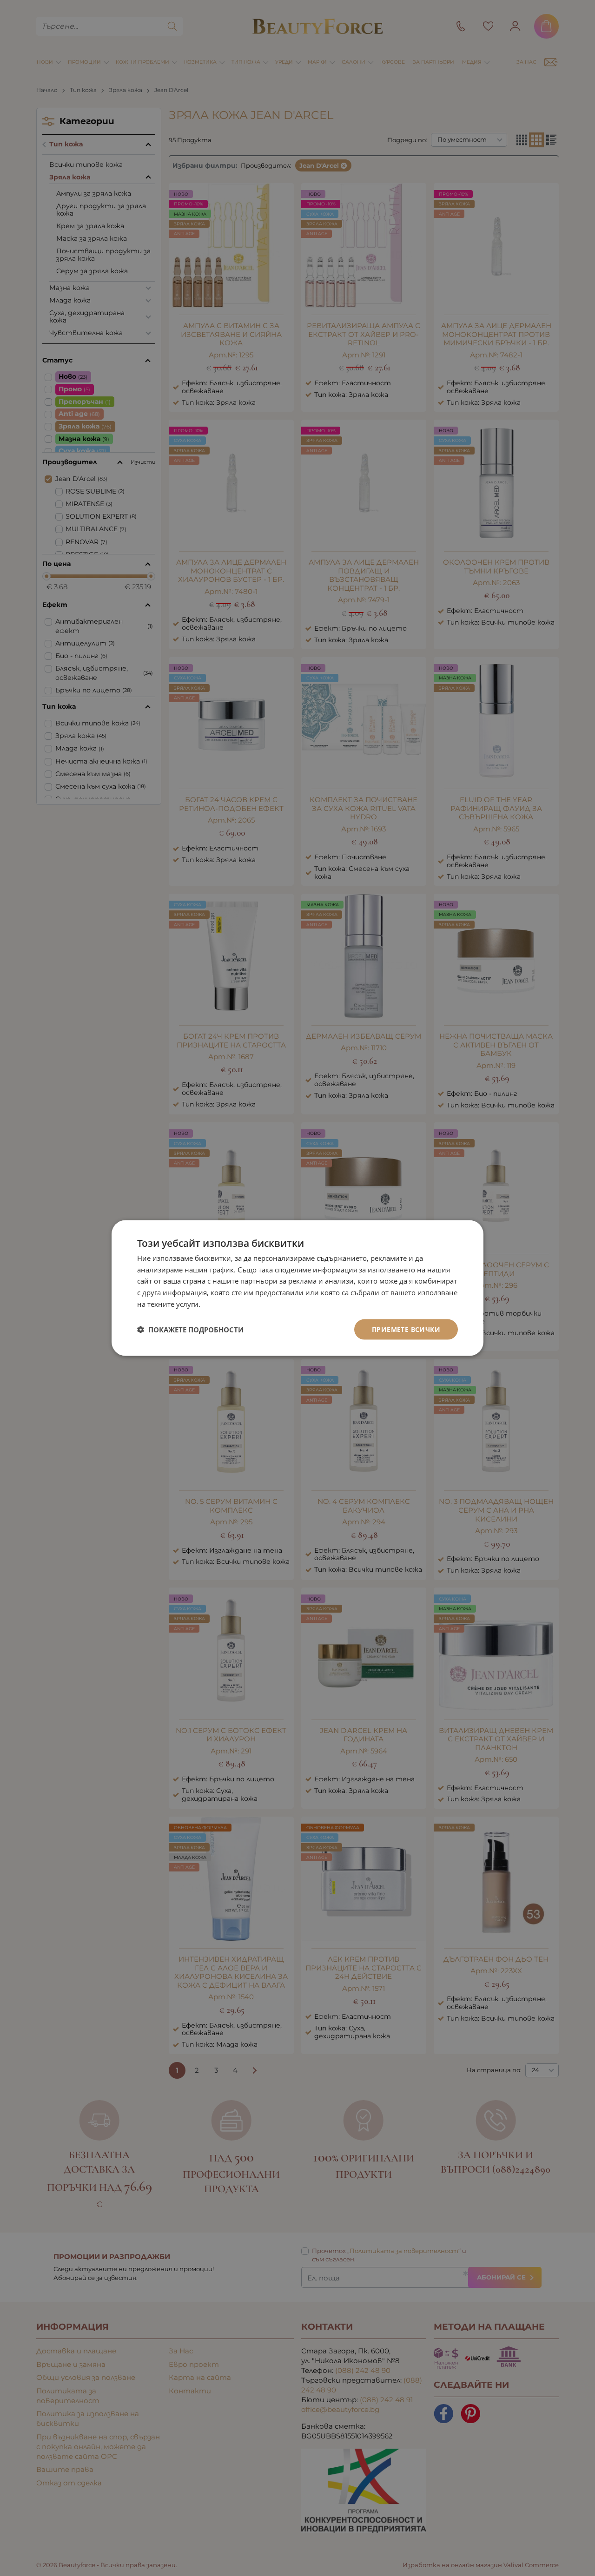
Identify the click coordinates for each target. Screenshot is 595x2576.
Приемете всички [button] (406, 1329)
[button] (190, 1330)
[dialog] (297, 1288)
